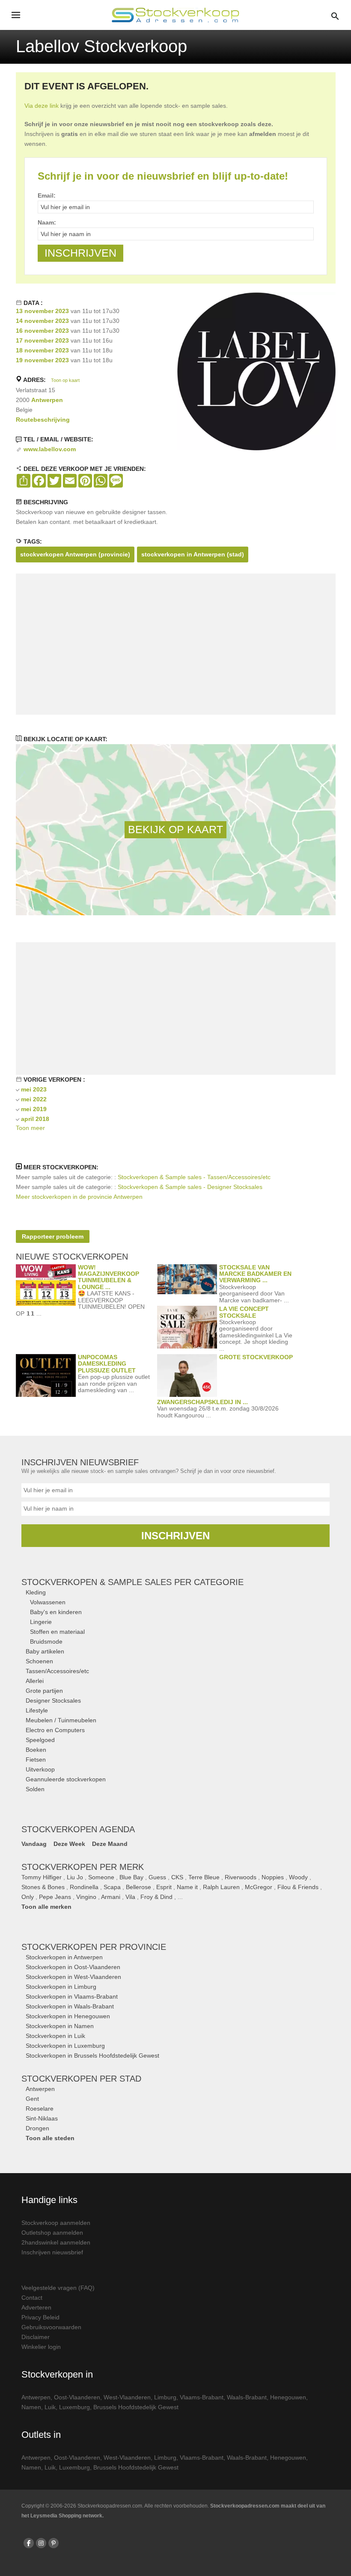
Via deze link (42, 106)
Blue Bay (131, 1877)
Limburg (165, 2397)
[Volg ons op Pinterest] (54, 2543)
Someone (101, 1877)
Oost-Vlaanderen (77, 2397)
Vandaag (34, 1844)
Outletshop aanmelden (52, 2233)
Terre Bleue (204, 1877)
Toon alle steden (50, 2138)
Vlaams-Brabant (202, 2397)
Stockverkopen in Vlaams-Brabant (72, 1996)
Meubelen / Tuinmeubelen (61, 1720)
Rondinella (84, 1887)
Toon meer (30, 1128)
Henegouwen (288, 2397)
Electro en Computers (55, 1730)
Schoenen (39, 1661)
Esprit (164, 1887)
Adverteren (36, 2307)
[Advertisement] (175, 644)
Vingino (86, 1897)
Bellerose (138, 1887)
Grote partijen (44, 1691)
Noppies (273, 1877)
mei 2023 (34, 1089)
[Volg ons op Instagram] (41, 2543)
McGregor (259, 1887)
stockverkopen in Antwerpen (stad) (193, 554)
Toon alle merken (46, 1907)
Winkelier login (41, 2347)
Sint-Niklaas (42, 2118)
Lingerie (41, 1622)
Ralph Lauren (221, 1887)
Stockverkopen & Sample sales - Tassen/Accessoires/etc (194, 1177)
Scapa (112, 1887)
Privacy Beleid (40, 2317)
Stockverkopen (94, 1947)
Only (28, 1897)
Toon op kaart (65, 380)
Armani (111, 1897)
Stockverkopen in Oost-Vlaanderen (73, 1967)
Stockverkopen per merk (83, 1867)
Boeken (36, 1750)
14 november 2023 (42, 321)
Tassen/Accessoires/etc (57, 1671)
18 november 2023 (42, 350)
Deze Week (69, 1844)
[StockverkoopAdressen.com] (175, 15)
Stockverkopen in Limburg (61, 1987)
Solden (35, 1789)
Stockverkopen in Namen (60, 2026)
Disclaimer (36, 2337)
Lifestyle (37, 1710)
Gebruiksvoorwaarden (51, 2327)
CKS (177, 1877)
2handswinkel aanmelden (56, 2242)
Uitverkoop (40, 1769)
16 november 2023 (42, 331)
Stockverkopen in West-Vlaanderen (73, 1977)
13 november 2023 (42, 311)
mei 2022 (34, 1099)
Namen (31, 2407)
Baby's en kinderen (56, 1612)
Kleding (36, 1592)
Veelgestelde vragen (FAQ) (58, 2288)
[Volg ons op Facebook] (29, 2543)
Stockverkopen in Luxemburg (65, 2046)
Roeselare (40, 2109)
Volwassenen (48, 1602)
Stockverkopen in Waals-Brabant (70, 2006)
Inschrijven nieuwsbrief (52, 2252)
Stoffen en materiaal (57, 1632)
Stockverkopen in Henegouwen (68, 2016)
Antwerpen (47, 400)
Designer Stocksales (53, 1701)
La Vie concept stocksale (244, 1312)
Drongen (37, 2128)
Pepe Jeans (55, 1897)
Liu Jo (75, 1877)
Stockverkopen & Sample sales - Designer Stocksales (190, 1187)
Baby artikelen (45, 1651)
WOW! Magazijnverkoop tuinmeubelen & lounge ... (109, 1277)
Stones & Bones (43, 1887)
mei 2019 (34, 1109)
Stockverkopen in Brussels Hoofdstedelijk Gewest (92, 2055)
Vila (130, 1897)
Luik (50, 2407)
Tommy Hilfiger (42, 1877)
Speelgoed (40, 1740)
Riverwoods (241, 1877)
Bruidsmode (46, 1641)
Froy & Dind (156, 1897)
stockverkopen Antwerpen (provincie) (75, 554)
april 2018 (35, 1119)
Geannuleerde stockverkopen (66, 1779)
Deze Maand (110, 1844)
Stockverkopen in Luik (55, 2036)
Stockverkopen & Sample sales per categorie (132, 1582)
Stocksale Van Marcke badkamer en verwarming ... (255, 1274)
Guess (157, 1877)
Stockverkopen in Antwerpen (64, 1957)
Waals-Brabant (247, 2397)
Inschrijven (175, 1536)
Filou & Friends (298, 1887)
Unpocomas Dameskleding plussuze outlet (107, 1364)
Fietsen (36, 1760)
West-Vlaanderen (127, 2397)
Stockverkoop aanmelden (56, 2223)
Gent (32, 2099)
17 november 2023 (42, 340)
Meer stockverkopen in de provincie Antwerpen (79, 1197)
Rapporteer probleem (53, 1236)
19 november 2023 (42, 360)
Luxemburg (74, 2407)
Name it (187, 1887)
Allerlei (35, 1681)
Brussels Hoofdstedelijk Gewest (136, 2407)
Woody (298, 1877)
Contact (32, 2298)
